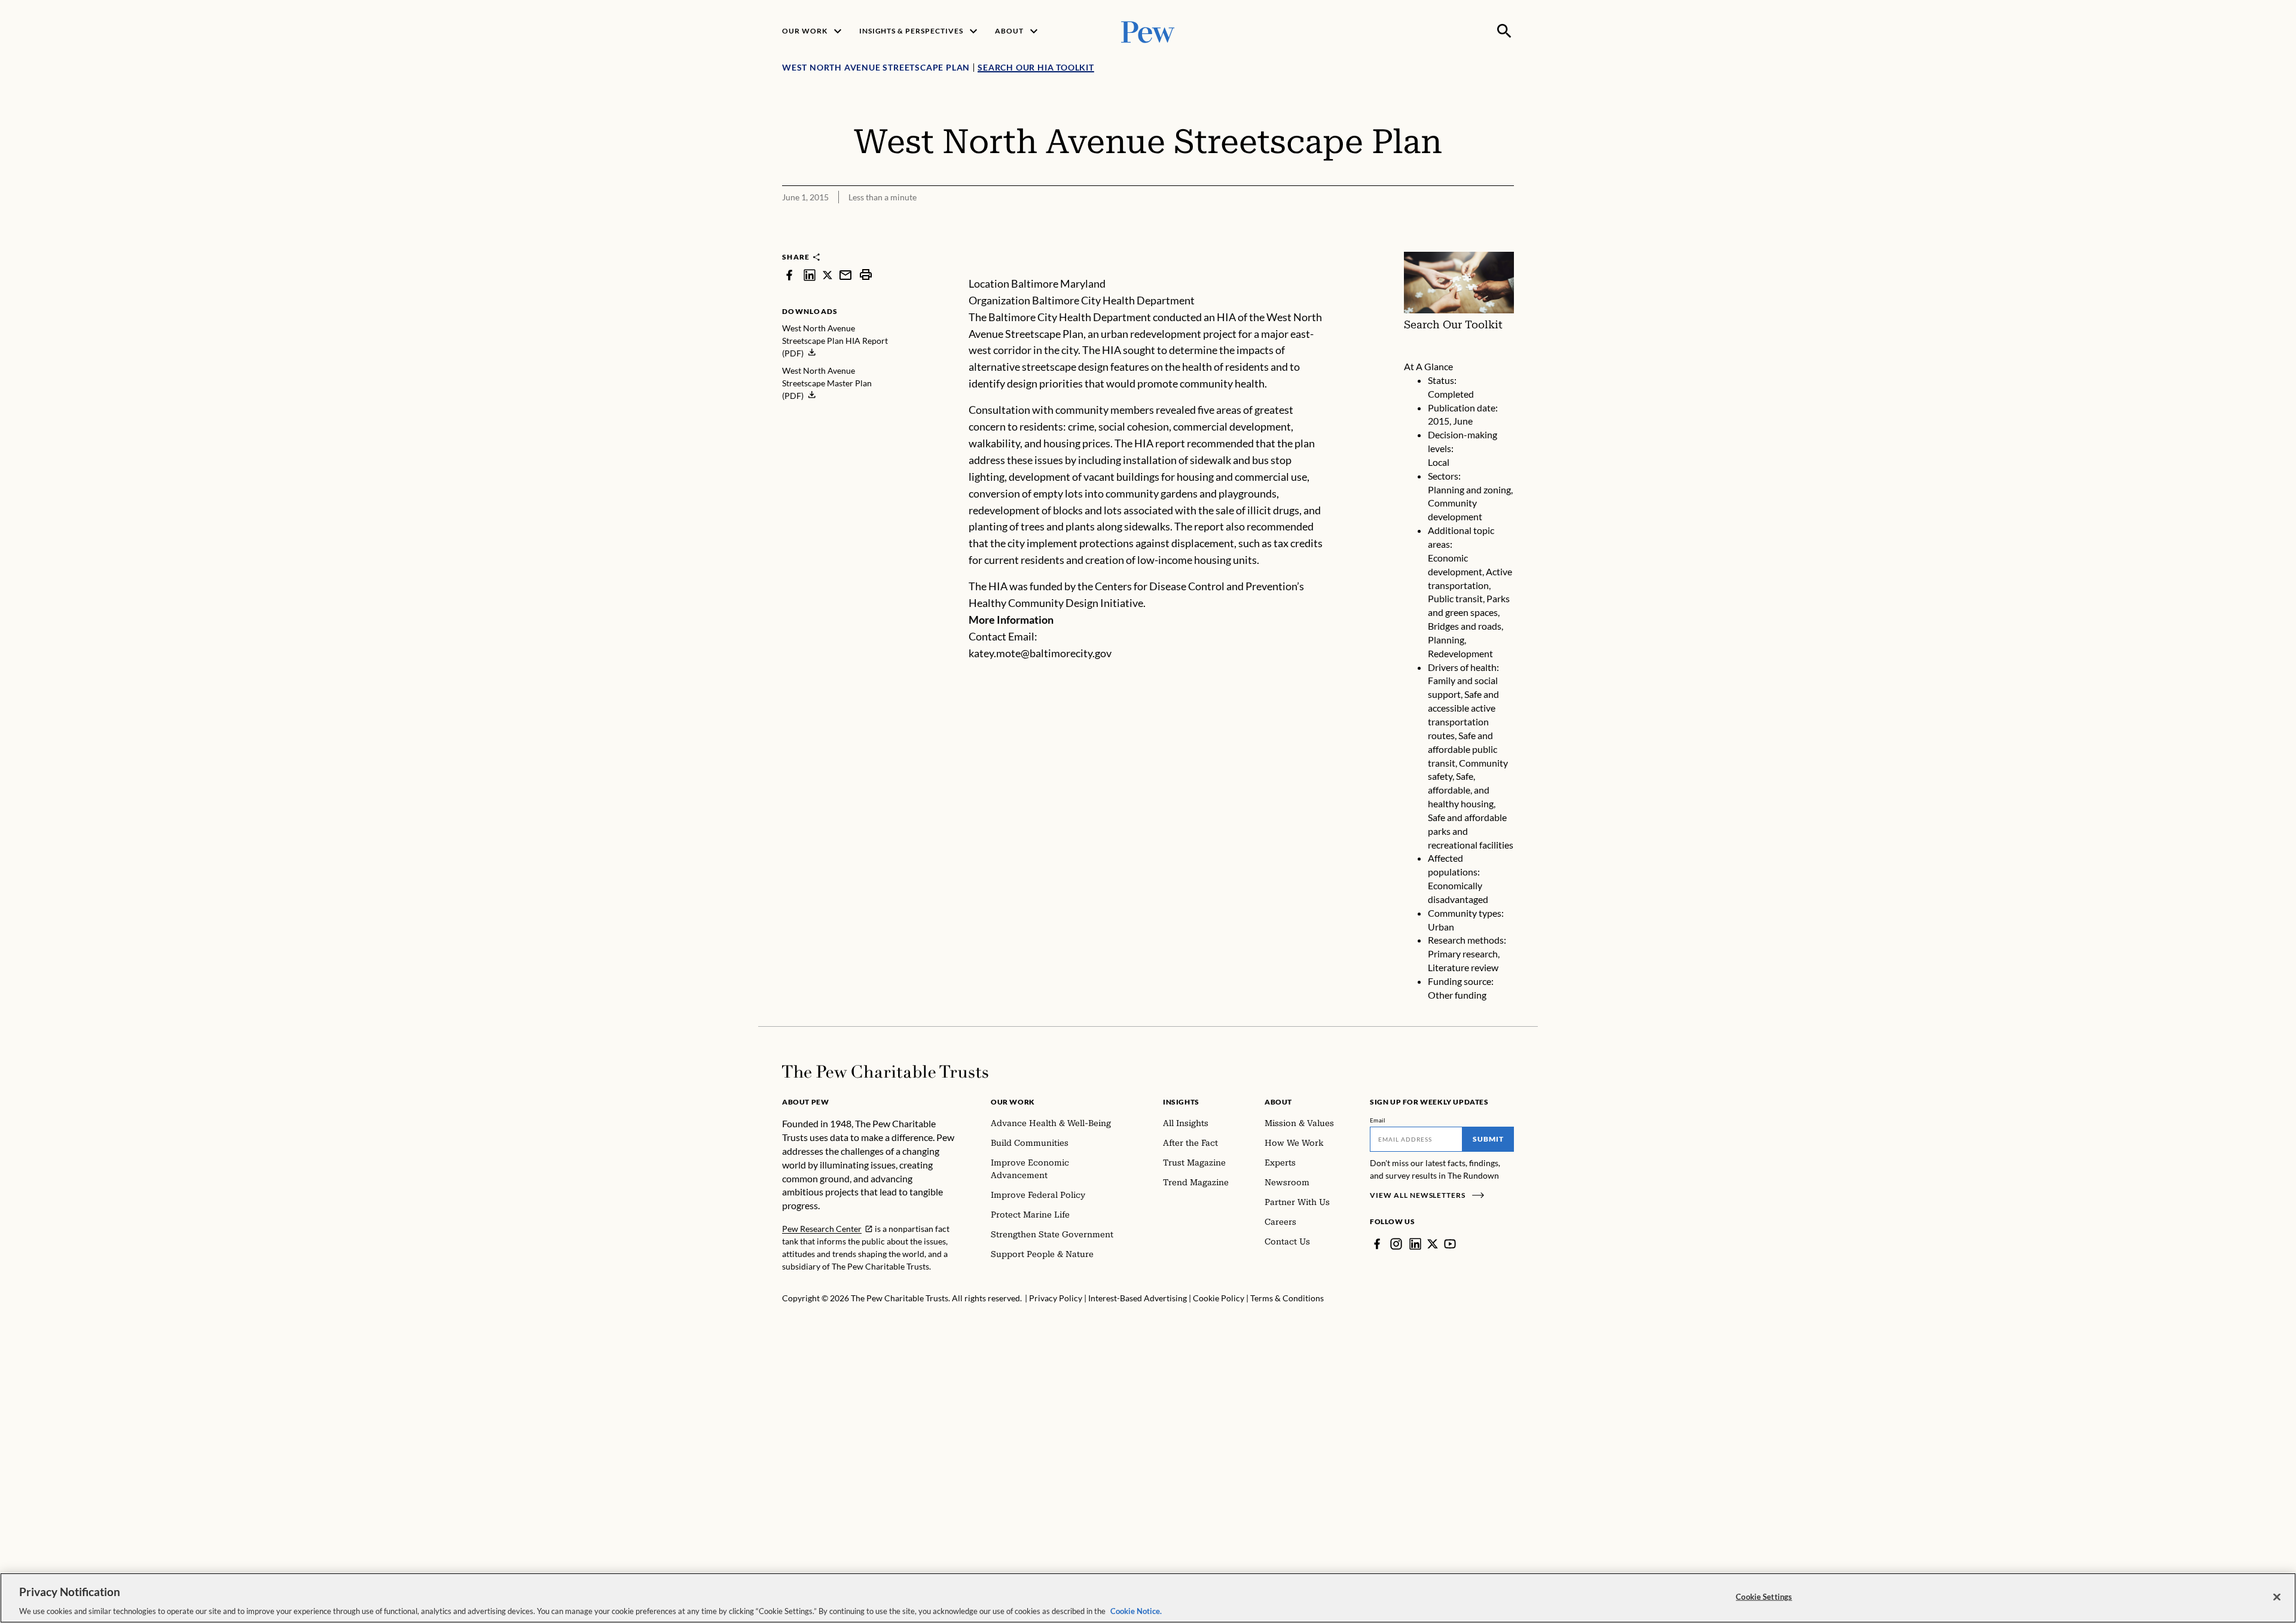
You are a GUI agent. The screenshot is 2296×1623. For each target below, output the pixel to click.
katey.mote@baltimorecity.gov (1040, 653)
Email (1378, 1120)
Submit (1488, 1139)
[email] (845, 275)
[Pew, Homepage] (1148, 31)
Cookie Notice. (1136, 1610)
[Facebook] (1377, 1244)
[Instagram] (1396, 1244)
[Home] (885, 1072)
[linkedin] (810, 275)
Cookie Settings (1764, 1596)
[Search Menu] (1504, 31)
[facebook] (789, 275)
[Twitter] (1433, 1244)
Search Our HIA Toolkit (1036, 67)
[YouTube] (1450, 1244)
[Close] (2277, 1597)
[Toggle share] (1476, 244)
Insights (1181, 1102)
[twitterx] (828, 275)
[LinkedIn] (1415, 1244)
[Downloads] (1506, 244)
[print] (866, 275)
